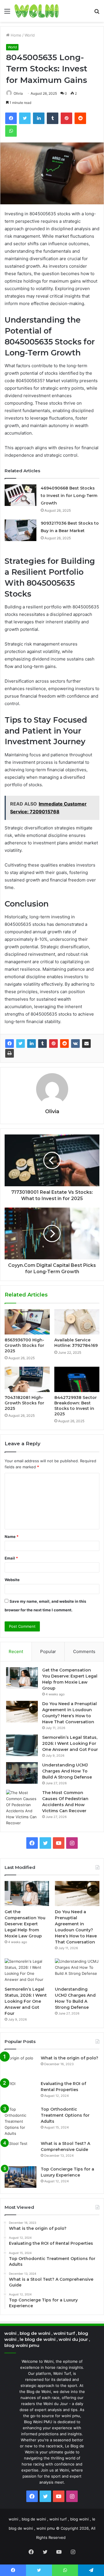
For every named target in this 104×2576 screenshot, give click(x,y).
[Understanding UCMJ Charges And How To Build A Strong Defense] (22, 1773)
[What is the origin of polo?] (21, 2066)
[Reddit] (64, 1044)
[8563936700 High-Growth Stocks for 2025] (27, 1322)
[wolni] (37, 11)
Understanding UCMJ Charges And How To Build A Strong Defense (67, 1771)
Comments (84, 1651)
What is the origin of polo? (69, 2058)
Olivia (52, 1111)
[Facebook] (10, 1044)
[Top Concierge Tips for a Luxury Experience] (21, 2177)
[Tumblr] (42, 1044)
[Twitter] (21, 1044)
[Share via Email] (86, 1044)
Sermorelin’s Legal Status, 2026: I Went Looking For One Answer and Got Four (70, 1743)
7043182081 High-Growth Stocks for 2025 (24, 1403)
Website (12, 1580)
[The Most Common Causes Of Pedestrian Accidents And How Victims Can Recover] (22, 1808)
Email (11, 1558)
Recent (16, 1651)
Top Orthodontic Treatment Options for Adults (65, 2115)
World (30, 35)
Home (15, 35)
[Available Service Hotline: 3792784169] (77, 1322)
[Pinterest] (53, 1044)
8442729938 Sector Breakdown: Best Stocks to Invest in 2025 (76, 1406)
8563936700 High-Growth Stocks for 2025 (24, 1345)
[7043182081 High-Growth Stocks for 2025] (27, 1379)
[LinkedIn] (31, 1044)
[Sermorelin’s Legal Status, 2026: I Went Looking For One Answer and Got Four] (22, 1745)
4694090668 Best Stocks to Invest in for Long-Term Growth (69, 496)
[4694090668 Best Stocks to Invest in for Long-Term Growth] (21, 495)
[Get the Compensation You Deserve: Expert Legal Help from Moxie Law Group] (22, 1678)
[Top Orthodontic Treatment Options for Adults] (21, 2121)
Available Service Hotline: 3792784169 (76, 1343)
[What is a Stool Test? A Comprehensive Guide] (21, 2151)
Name (12, 1537)
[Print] (10, 1053)
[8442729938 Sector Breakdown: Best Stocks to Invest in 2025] (77, 1379)
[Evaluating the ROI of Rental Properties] (21, 2092)
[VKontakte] (75, 1044)
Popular (48, 1651)
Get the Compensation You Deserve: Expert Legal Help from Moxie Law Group (25, 1924)
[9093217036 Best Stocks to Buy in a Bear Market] (21, 530)
